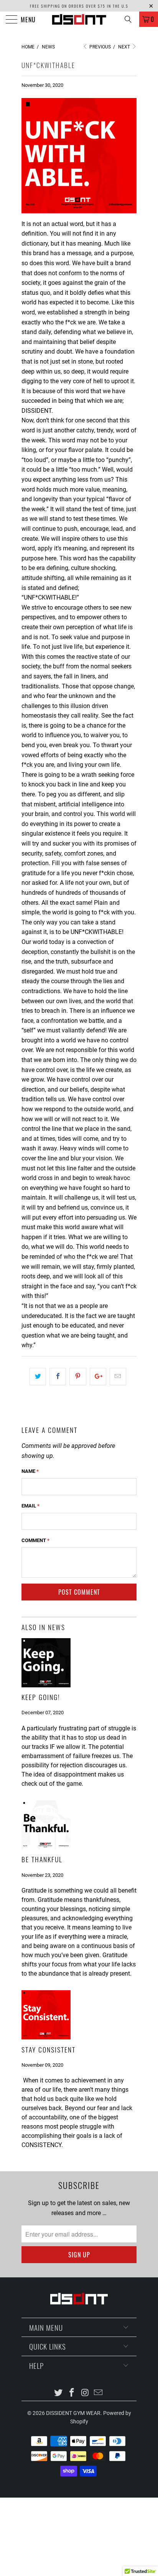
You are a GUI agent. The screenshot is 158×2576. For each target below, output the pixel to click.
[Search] (131, 19)
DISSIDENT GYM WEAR (73, 2413)
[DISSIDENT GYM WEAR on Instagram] (86, 2393)
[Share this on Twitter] (38, 1377)
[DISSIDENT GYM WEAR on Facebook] (72, 2393)
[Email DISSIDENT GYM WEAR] (99, 2393)
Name (30, 1471)
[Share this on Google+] (98, 1377)
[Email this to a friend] (118, 1377)
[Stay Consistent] (46, 2037)
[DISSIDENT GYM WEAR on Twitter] (59, 2393)
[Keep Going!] (46, 1685)
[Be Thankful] (46, 1847)
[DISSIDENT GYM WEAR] (79, 19)
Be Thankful (42, 1859)
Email (30, 1506)
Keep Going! (41, 1697)
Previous (100, 47)
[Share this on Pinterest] (78, 1377)
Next (125, 47)
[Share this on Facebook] (58, 1377)
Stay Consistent (49, 2049)
